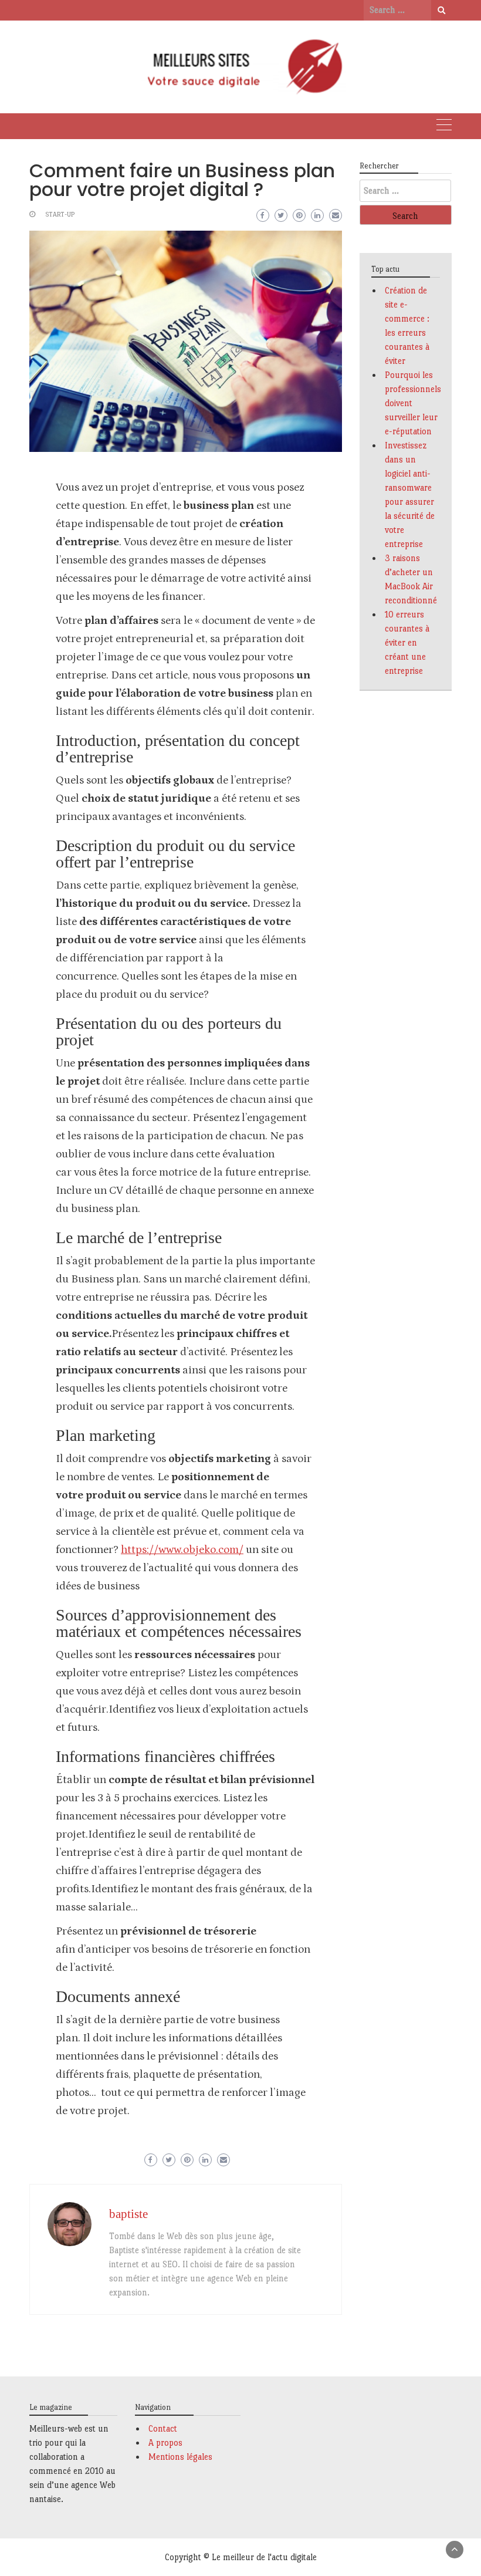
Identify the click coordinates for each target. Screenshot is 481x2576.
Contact (163, 2428)
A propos (165, 2442)
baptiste (128, 2214)
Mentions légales (180, 2457)
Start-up (60, 215)
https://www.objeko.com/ (182, 1550)
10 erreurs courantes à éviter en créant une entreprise (407, 642)
